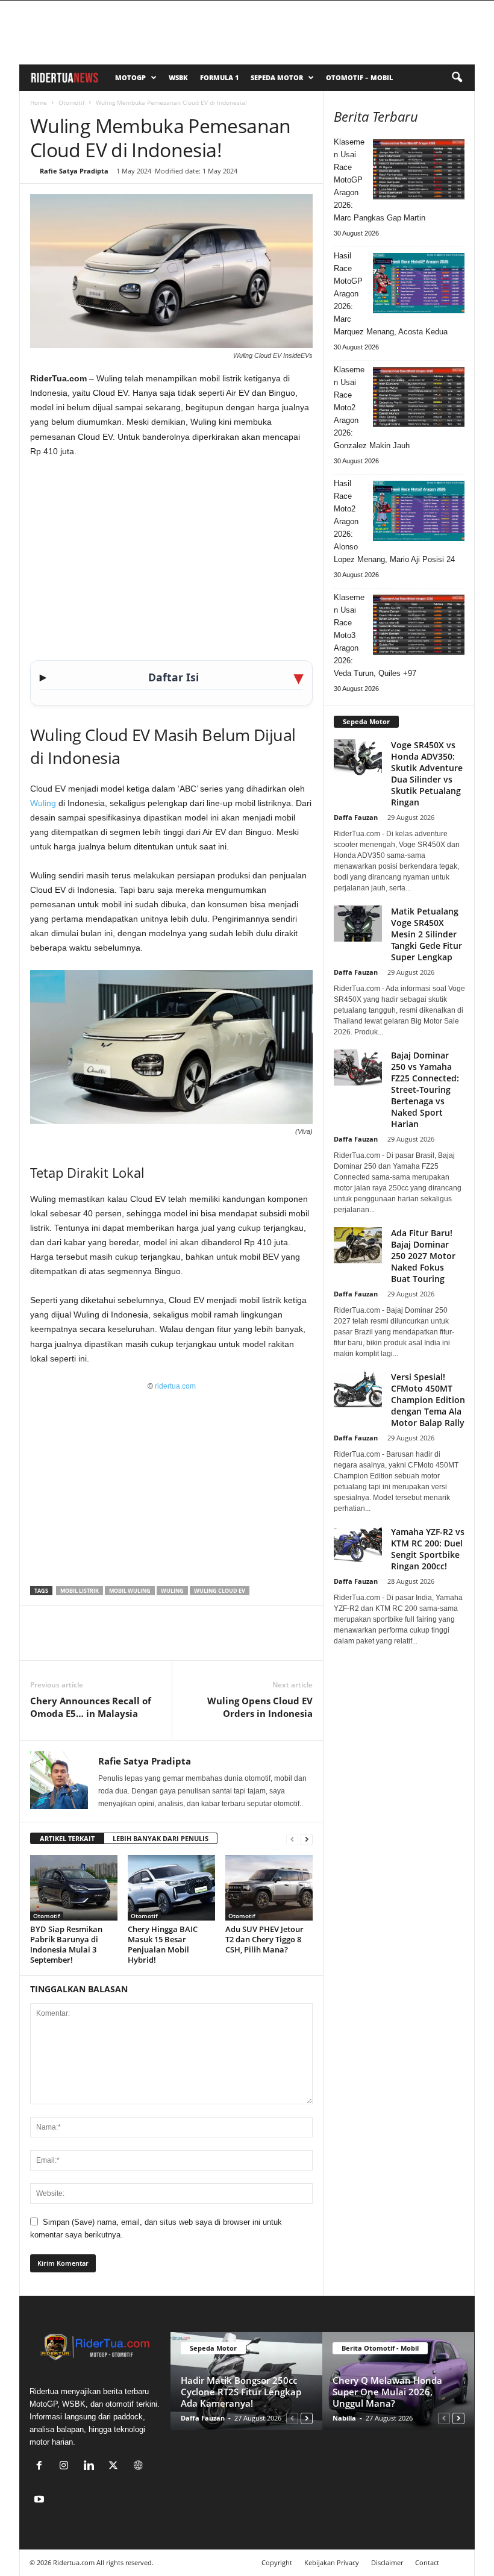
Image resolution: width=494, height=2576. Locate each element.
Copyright (277, 2562)
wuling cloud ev (220, 1591)
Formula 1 (219, 77)
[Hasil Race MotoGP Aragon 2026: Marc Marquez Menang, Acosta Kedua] (419, 283)
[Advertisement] (171, 557)
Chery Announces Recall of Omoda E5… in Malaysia (91, 1707)
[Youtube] (41, 2500)
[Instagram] (67, 2467)
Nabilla (344, 2418)
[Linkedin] (125, 1642)
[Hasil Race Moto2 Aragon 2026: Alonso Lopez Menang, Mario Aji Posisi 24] (419, 511)
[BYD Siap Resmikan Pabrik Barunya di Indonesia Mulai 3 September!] (74, 1887)
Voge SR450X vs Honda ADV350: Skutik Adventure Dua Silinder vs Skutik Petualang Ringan (427, 774)
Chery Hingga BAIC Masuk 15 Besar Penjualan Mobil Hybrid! (163, 1944)
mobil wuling (130, 1591)
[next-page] (307, 1839)
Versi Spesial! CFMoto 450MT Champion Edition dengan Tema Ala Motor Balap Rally (428, 1400)
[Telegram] (153, 1642)
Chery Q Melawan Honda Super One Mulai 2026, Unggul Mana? (387, 2392)
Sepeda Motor (277, 77)
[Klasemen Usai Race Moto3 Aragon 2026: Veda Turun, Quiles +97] (419, 625)
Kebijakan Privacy (332, 2562)
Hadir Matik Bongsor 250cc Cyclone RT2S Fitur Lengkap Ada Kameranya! (241, 2392)
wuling (172, 1591)
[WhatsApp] (98, 1642)
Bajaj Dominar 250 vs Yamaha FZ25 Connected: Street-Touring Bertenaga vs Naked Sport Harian (425, 1089)
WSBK (178, 77)
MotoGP (130, 77)
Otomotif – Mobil (359, 77)
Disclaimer (387, 2562)
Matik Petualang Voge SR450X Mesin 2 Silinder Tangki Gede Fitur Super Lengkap (427, 934)
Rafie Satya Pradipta (74, 171)
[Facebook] (42, 1642)
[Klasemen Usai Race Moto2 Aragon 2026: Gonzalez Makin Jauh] (419, 397)
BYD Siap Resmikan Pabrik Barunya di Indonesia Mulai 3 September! (66, 1944)
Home (39, 102)
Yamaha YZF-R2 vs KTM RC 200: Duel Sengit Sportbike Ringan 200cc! (428, 1549)
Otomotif (71, 102)
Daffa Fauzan (356, 817)
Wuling (43, 803)
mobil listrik (80, 1591)
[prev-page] (292, 1839)
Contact (427, 2562)
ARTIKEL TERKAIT (67, 1838)
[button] (457, 78)
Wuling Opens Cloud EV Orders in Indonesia (260, 1707)
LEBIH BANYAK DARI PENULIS (161, 1838)
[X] (70, 1642)
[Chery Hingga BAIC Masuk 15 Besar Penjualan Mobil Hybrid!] (171, 1887)
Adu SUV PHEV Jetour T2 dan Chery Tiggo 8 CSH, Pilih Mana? (264, 1939)
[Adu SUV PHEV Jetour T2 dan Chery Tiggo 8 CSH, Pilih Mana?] (269, 1887)
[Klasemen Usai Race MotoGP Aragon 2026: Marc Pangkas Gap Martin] (419, 169)
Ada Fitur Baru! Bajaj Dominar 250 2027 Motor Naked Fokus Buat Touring (423, 1256)
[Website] (139, 2467)
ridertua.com (175, 1386)
